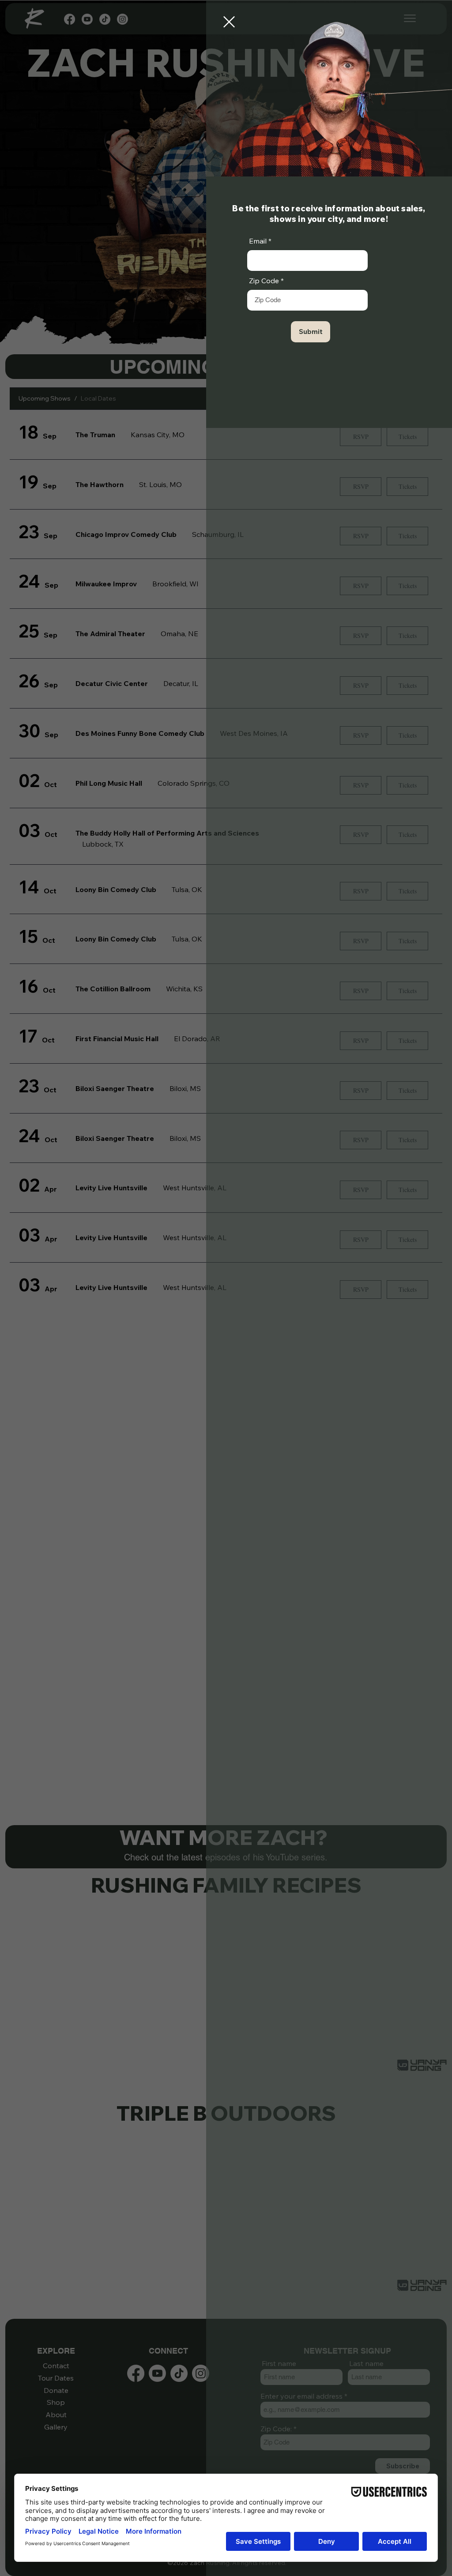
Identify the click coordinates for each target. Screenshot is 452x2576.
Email (258, 241)
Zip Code (264, 281)
